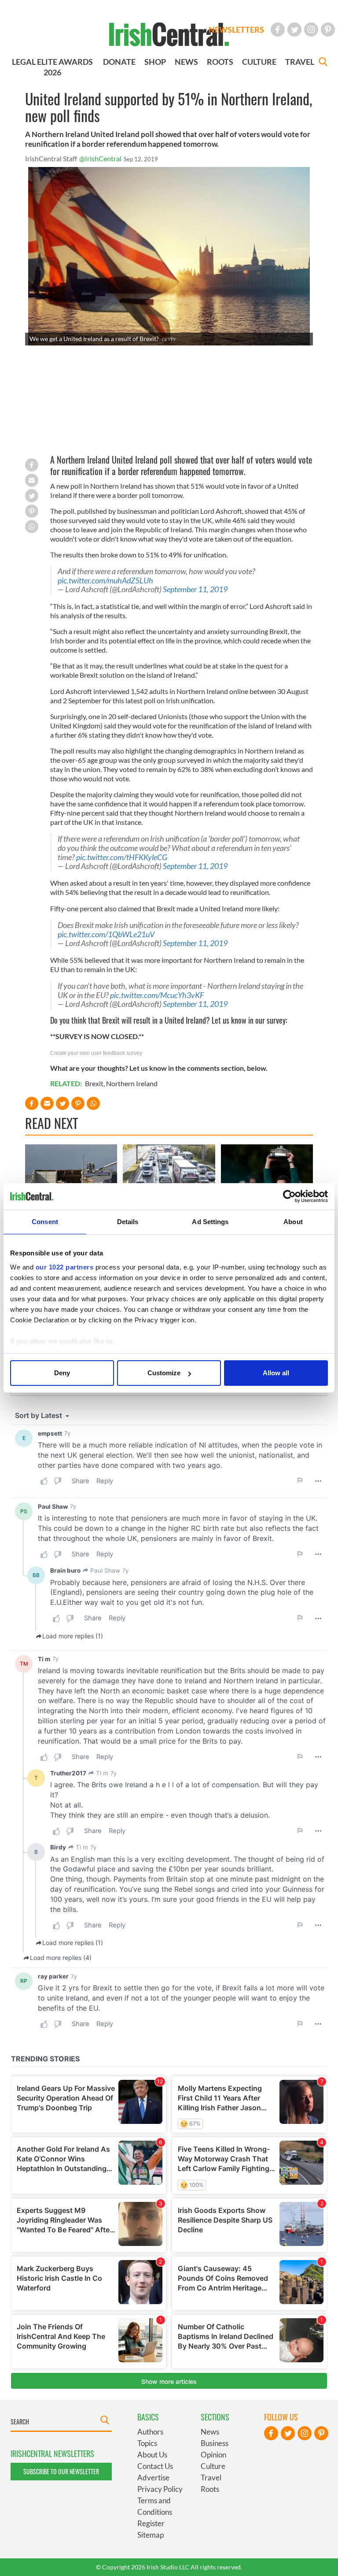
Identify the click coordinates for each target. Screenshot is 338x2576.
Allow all (276, 1373)
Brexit (94, 1083)
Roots (210, 2489)
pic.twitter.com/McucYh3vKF (157, 995)
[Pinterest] (328, 30)
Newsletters (236, 30)
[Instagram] (311, 30)
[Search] (323, 63)
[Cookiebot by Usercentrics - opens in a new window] (289, 1196)
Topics (147, 2443)
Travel (211, 2478)
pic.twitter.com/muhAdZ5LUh (105, 581)
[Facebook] (278, 30)
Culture (213, 2466)
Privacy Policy (160, 2489)
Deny (62, 1373)
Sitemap (151, 2535)
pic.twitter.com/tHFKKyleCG (122, 857)
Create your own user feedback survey (96, 1053)
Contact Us (155, 2466)
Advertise (153, 2478)
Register (151, 2523)
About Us (152, 2455)
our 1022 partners (65, 1267)
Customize (164, 1373)
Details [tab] (128, 1222)
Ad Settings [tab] (210, 1222)
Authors (150, 2432)
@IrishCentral (100, 158)
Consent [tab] (45, 1222)
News (210, 2432)
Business (215, 2443)
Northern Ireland (132, 1083)
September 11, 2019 (195, 589)
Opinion (213, 2455)
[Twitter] (294, 30)
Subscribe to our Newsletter (61, 2471)
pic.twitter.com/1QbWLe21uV (106, 934)
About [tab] (293, 1222)
